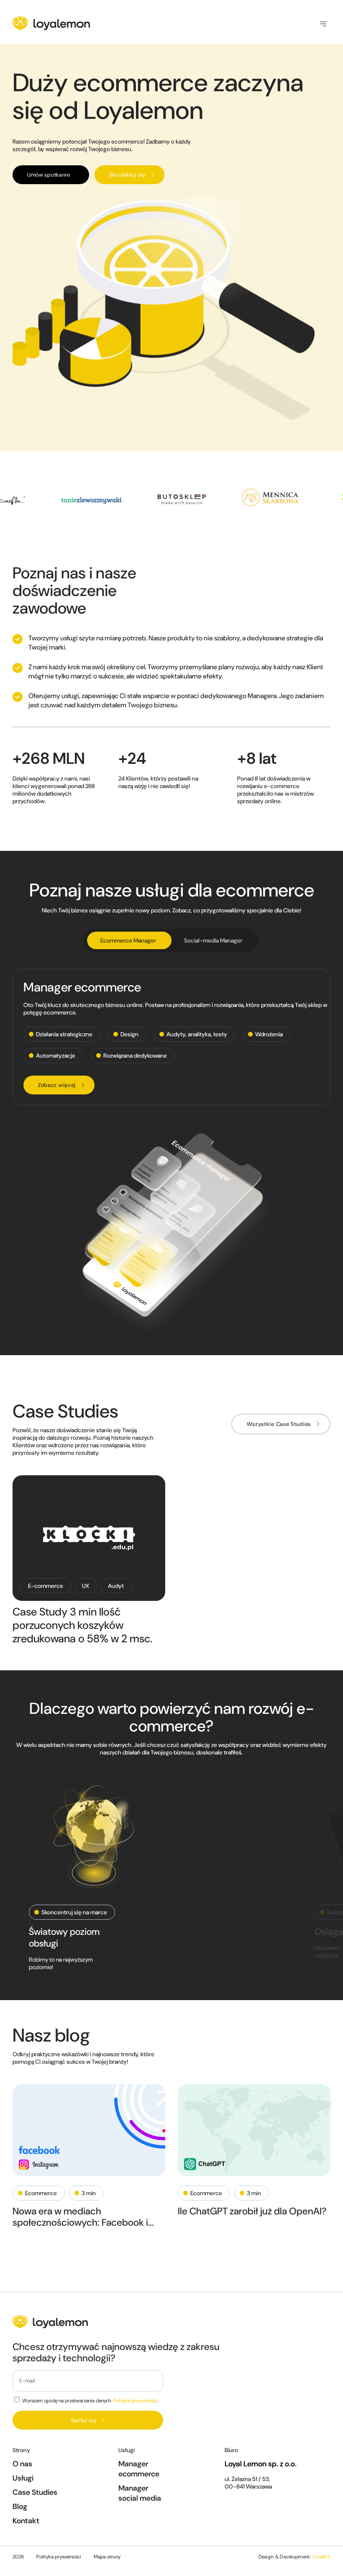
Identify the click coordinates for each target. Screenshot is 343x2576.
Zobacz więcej (57, 1085)
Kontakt (26, 2521)
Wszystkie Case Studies (279, 1424)
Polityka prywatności (135, 2401)
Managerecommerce (139, 2469)
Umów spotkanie (49, 175)
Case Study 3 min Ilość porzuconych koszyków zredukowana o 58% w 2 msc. (82, 1625)
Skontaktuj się (127, 175)
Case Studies (35, 2492)
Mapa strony (107, 2557)
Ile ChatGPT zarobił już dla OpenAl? (252, 2211)
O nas (22, 2464)
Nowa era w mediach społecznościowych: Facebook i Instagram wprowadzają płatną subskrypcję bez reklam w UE (80, 2217)
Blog (20, 2507)
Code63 (321, 2557)
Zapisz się (84, 2420)
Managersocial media (140, 2493)
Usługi (23, 2478)
